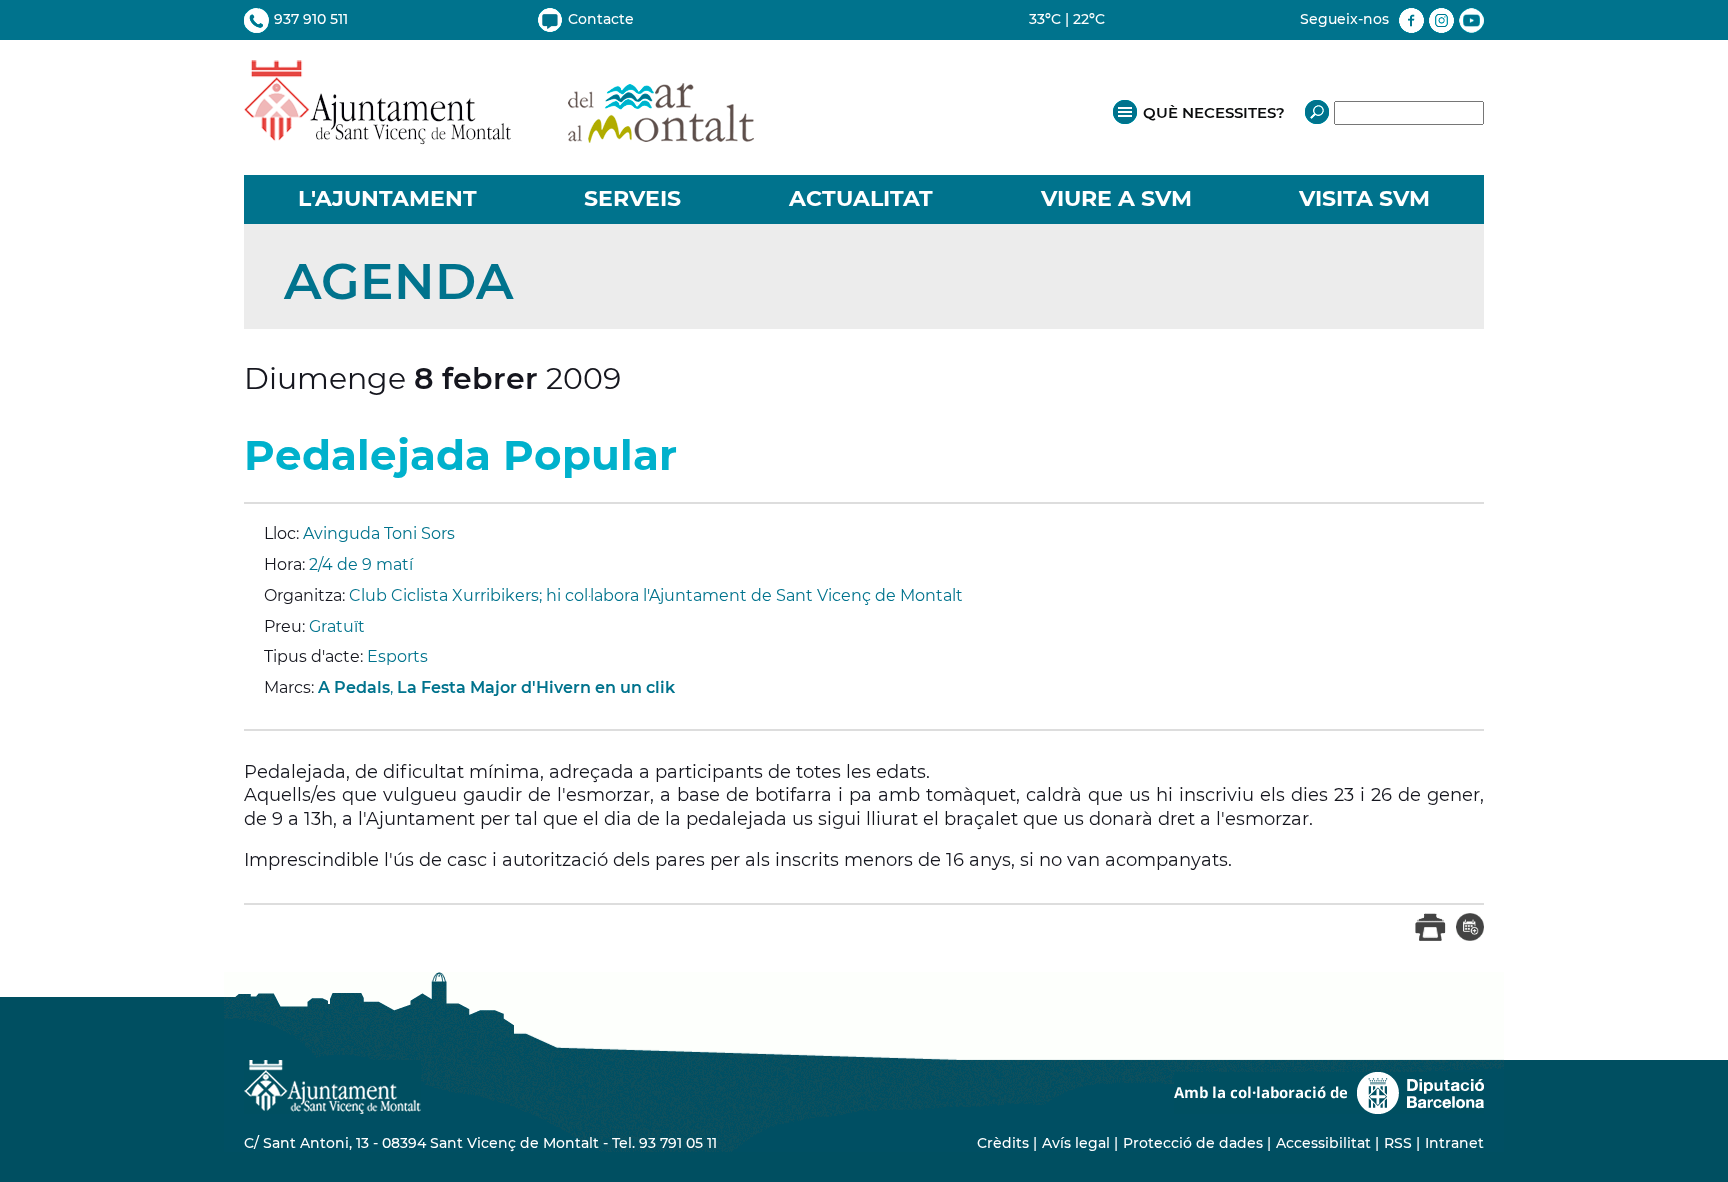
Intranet (1454, 1143)
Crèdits (1003, 1143)
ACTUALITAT (861, 198)
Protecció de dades (1193, 1143)
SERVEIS (632, 198)
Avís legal (1076, 1143)
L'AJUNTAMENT (387, 198)
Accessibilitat (1323, 1143)
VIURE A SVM (1116, 198)
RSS (1398, 1143)
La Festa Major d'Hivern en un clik (536, 687)
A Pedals (354, 687)
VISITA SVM (1364, 198)
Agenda (398, 281)
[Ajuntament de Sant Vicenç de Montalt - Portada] (499, 133)
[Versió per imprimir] (1430, 936)
